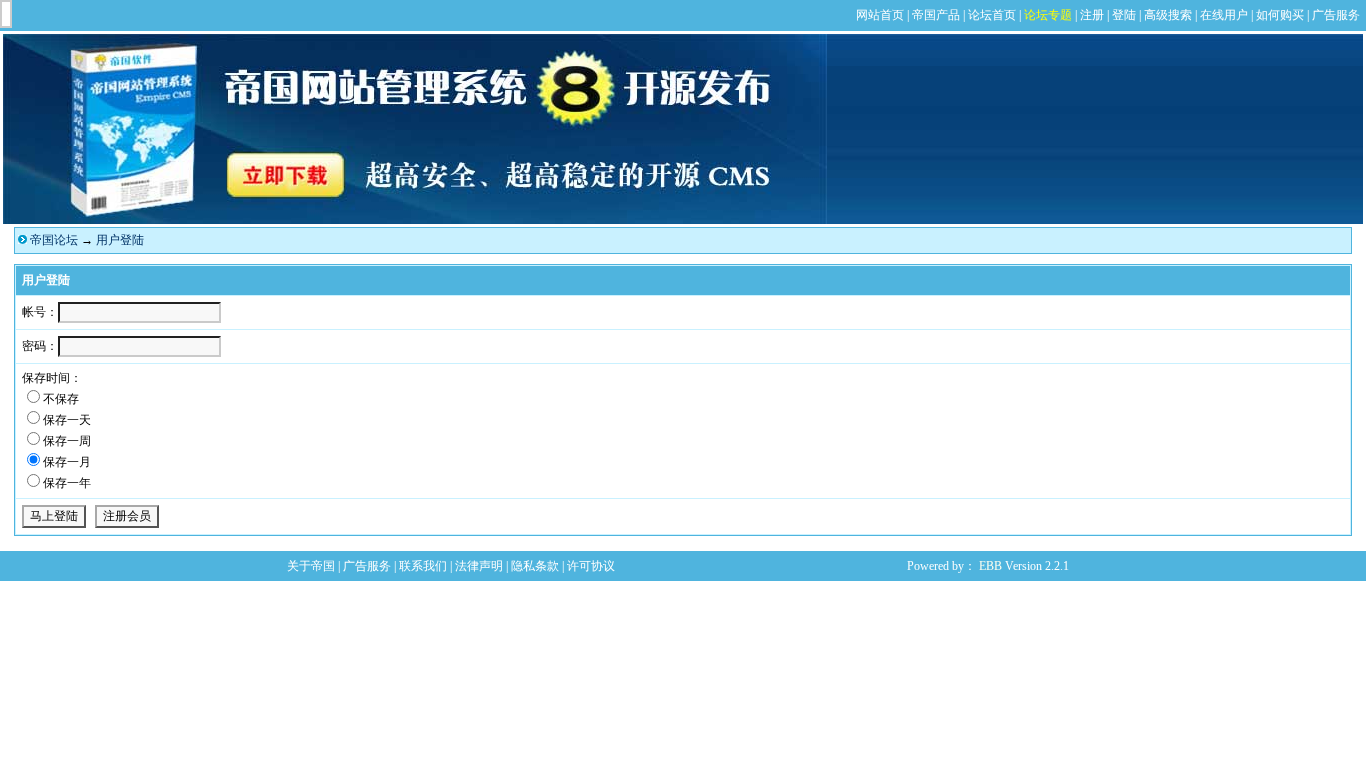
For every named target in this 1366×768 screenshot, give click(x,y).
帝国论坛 (54, 240)
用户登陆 (120, 240)
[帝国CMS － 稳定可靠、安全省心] (415, 220)
